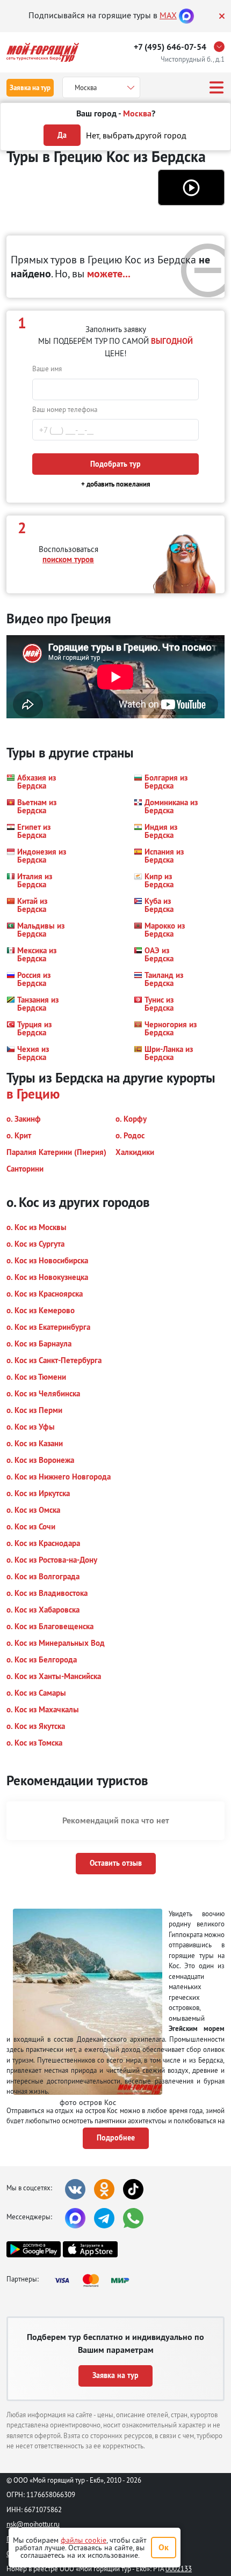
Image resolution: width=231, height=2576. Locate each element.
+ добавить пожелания (116, 484)
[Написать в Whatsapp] (133, 2218)
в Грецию (33, 1094)
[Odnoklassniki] (104, 2189)
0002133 (179, 2568)
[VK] (75, 2189)
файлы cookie (84, 2540)
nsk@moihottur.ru (33, 2524)
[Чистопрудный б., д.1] (222, 47)
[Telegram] (104, 2218)
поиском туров (68, 559)
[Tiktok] (133, 2189)
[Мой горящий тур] (43, 52)
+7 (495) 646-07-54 (170, 47)
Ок (164, 2547)
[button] (191, 187)
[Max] (186, 15)
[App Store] (90, 2249)
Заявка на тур (30, 88)
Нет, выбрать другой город (136, 135)
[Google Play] (34, 2249)
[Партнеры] (95, 2280)
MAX (168, 15)
